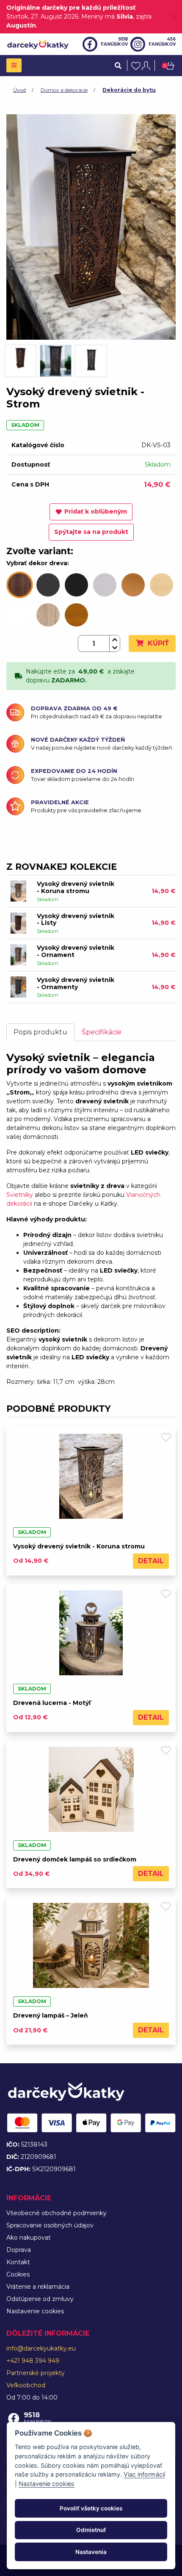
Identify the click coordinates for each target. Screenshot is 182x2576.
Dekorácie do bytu (129, 90)
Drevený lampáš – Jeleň (51, 2015)
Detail (151, 1561)
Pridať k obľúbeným (96, 511)
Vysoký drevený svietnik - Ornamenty (76, 983)
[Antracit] (48, 585)
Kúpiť (157, 643)
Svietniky (20, 1195)
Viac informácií (144, 2474)
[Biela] (20, 615)
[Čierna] (76, 585)
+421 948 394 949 (33, 2361)
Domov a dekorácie (64, 90)
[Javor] (161, 585)
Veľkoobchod (26, 2385)
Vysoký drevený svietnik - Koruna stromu (76, 887)
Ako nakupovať (29, 2238)
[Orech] (20, 585)
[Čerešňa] (76, 615)
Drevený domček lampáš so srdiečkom (75, 1859)
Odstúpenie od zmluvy (40, 2299)
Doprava (19, 2250)
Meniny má (107, 16)
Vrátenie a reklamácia (38, 2287)
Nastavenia (91, 2552)
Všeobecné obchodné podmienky (57, 2213)
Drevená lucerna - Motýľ (52, 1703)
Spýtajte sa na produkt (91, 532)
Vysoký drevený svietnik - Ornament (76, 951)
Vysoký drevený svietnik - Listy (76, 920)
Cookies (18, 2274)
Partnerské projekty (36, 2373)
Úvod (19, 90)
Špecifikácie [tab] (102, 1032)
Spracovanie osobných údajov (50, 2225)
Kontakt (18, 2262)
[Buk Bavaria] (133, 585)
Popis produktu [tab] (40, 1032)
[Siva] (105, 585)
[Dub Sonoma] (48, 615)
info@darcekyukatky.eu (41, 2348)
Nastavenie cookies (35, 2311)
